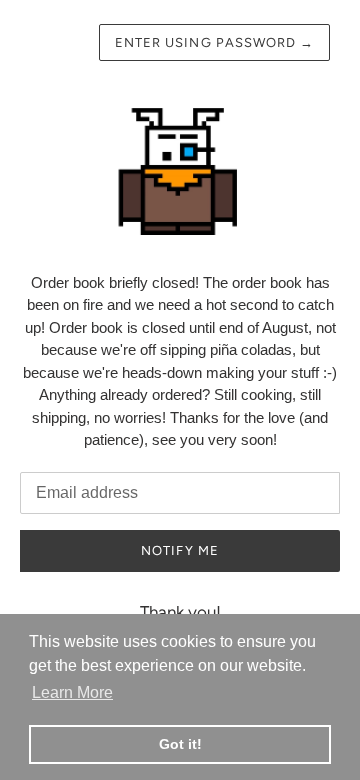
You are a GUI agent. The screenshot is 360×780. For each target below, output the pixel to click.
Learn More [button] (72, 692)
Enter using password (214, 42)
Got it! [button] (180, 744)
